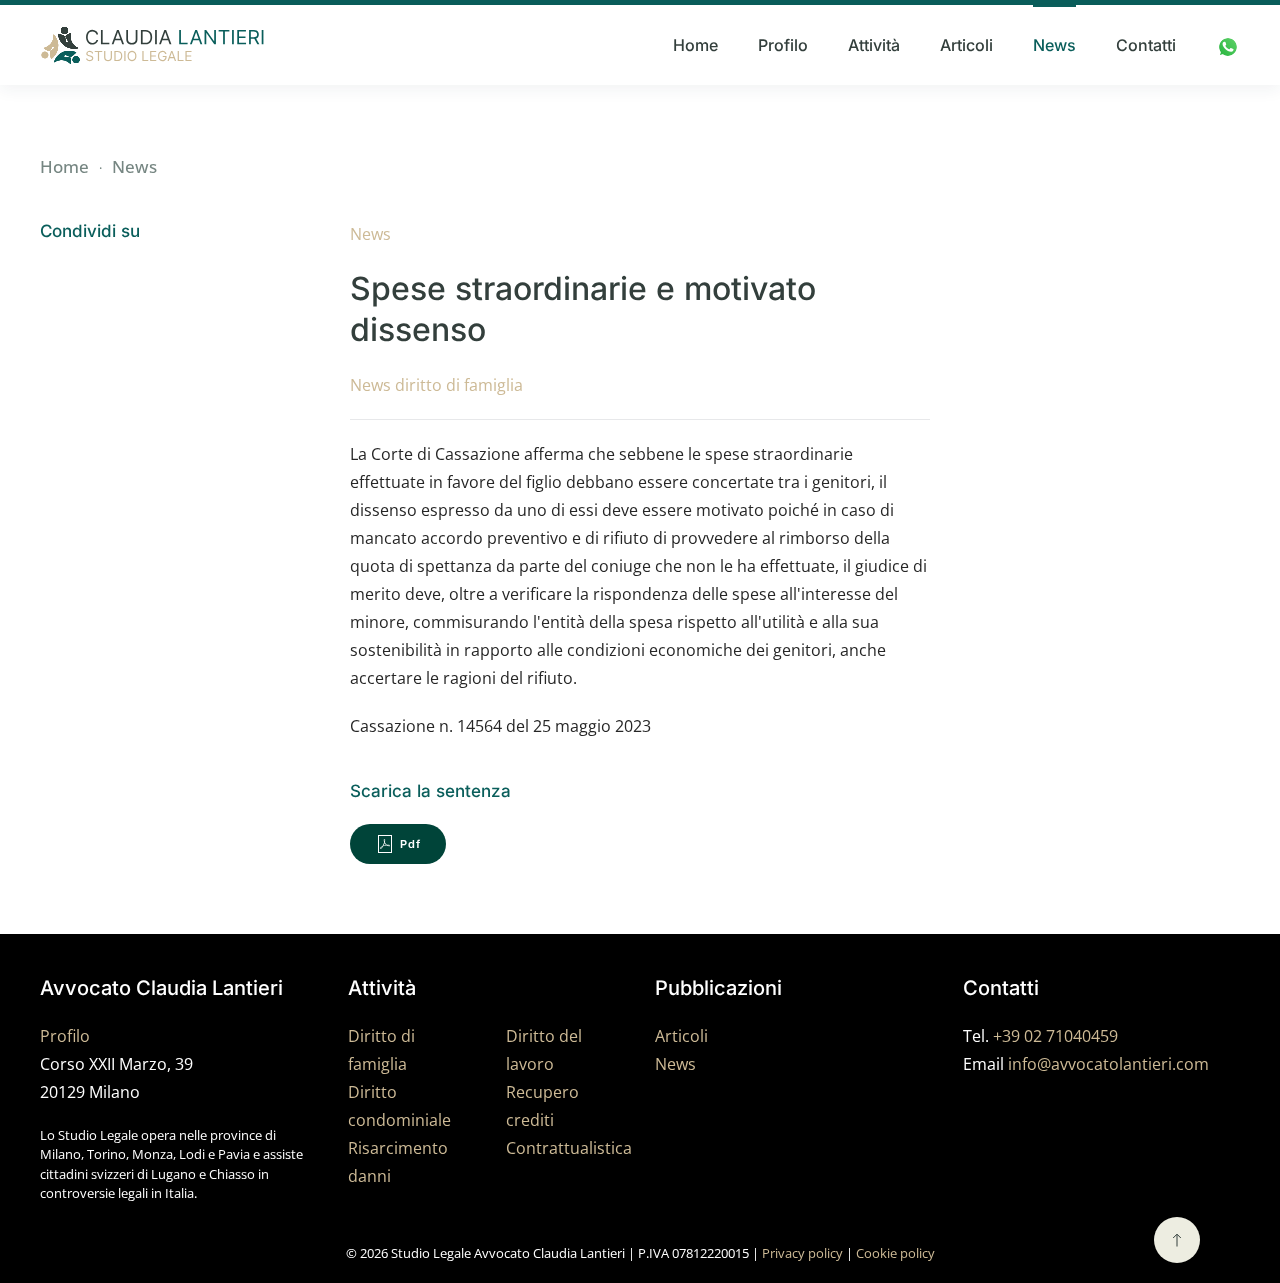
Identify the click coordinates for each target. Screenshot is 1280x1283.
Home (695, 45)
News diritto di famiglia (436, 385)
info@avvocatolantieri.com (1108, 1064)
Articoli (966, 45)
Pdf (410, 844)
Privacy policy (802, 1253)
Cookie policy (895, 1253)
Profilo (783, 45)
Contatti (1146, 45)
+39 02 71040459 (1055, 1036)
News (1054, 45)
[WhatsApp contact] (1228, 45)
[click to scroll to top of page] (1177, 1240)
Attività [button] (874, 45)
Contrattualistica (569, 1148)
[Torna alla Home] (152, 45)
